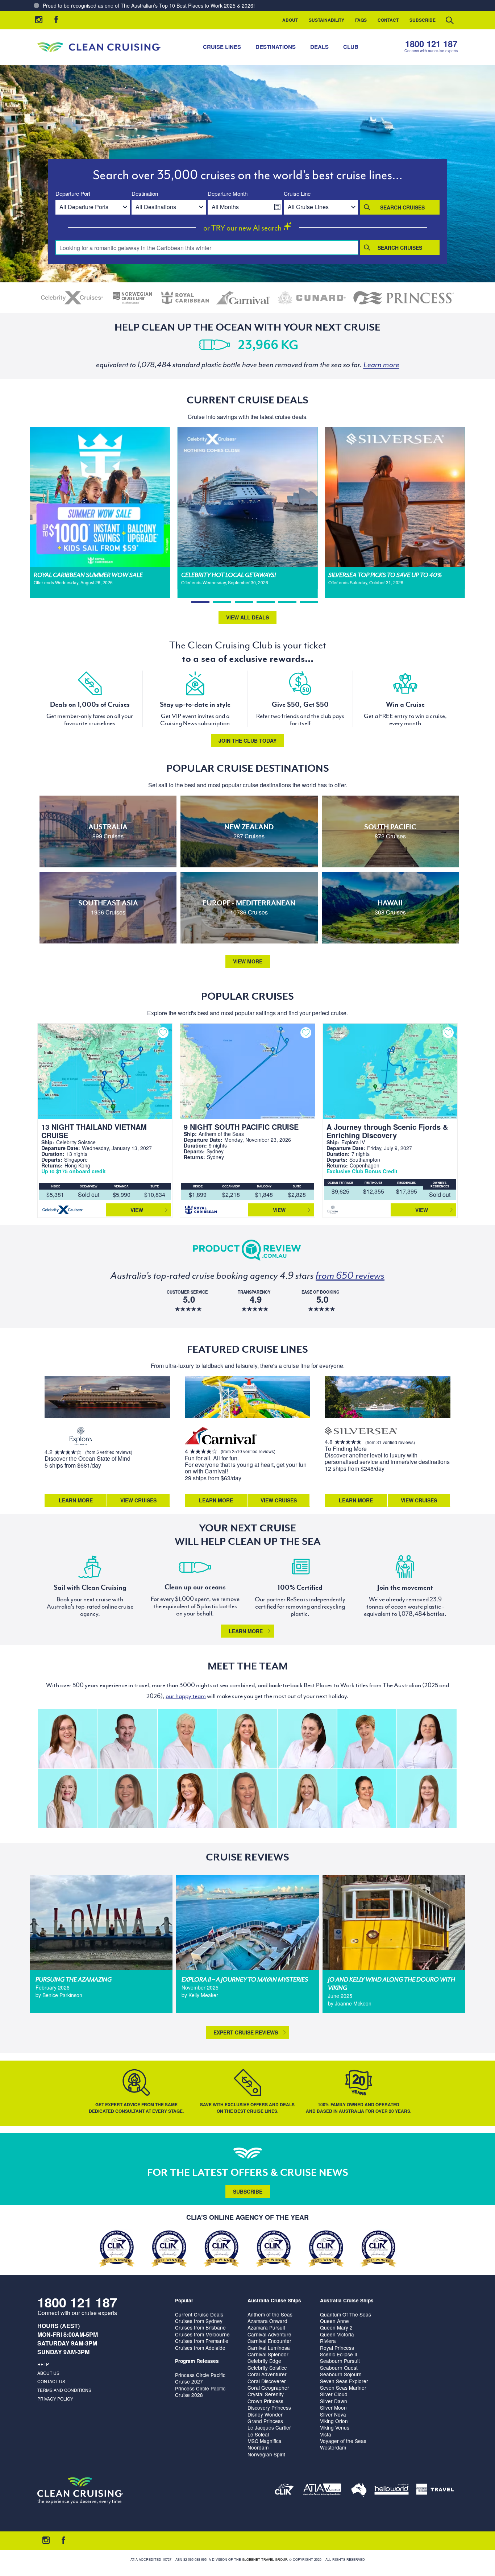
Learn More (76, 1500)
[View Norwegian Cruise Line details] (132, 298)
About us (48, 2373)
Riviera (328, 2341)
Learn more (246, 1631)
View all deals (247, 617)
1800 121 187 (431, 44)
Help (43, 2364)
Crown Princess (265, 2401)
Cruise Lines (222, 47)
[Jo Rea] (307, 1799)
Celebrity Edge (264, 2361)
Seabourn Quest (339, 2368)
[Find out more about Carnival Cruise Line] (221, 1437)
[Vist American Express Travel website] (435, 2491)
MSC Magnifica (265, 2441)
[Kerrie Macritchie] (427, 1739)
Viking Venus (335, 2427)
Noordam (258, 2447)
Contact (388, 20)
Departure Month (228, 194)
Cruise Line (297, 194)
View (137, 1210)
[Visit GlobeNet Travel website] (359, 2491)
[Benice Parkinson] (127, 1799)
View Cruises (138, 1500)
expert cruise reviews (246, 2032)
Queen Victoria (337, 2334)
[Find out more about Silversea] (361, 1432)
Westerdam (333, 2447)
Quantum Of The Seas (346, 2314)
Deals (319, 47)
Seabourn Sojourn (341, 2374)
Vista (326, 2434)
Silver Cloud (334, 2394)
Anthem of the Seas (270, 2314)
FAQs (361, 20)
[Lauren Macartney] (307, 1739)
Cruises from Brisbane (200, 2327)
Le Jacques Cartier (269, 2427)
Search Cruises (402, 207)
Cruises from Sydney (199, 2321)
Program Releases (197, 2361)
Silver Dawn (334, 2401)
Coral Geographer (268, 2388)
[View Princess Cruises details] (404, 298)
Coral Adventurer (267, 2374)
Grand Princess (265, 2421)
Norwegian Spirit (266, 2454)
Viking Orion (334, 2421)
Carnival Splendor (268, 2354)
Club (351, 47)
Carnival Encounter (269, 2341)
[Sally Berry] (67, 1799)
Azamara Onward (267, 2321)
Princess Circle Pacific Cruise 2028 (200, 2392)
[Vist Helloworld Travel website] (392, 2491)
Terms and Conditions (64, 2390)
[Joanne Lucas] (367, 1739)
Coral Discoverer (267, 2381)
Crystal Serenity (266, 2394)
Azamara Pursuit (266, 2327)
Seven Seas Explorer (344, 2381)
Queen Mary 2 (336, 2327)
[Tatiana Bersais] (367, 1799)
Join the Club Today (247, 741)
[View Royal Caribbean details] (185, 298)
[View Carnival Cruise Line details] (244, 298)
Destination (145, 194)
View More (248, 961)
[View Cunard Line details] (312, 298)
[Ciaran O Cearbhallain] (127, 1739)
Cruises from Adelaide (200, 2348)
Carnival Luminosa (269, 2348)
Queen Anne (334, 2321)
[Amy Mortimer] (187, 1799)
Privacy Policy (55, 2399)
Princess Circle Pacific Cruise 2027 (200, 2378)
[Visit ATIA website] (323, 2491)
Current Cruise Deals (199, 2314)
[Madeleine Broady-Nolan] (67, 1739)
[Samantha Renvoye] (247, 1799)
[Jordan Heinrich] (427, 1799)
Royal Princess (337, 2348)
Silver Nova (333, 2414)
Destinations (276, 47)
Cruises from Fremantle (202, 2341)
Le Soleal (258, 2434)
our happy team (186, 1696)
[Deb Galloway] (187, 1739)
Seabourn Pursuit (340, 2361)
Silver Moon (333, 2407)
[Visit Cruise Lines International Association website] (284, 2491)
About (290, 20)
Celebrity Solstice (267, 2368)
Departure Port (73, 194)
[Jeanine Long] (247, 1739)
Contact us (51, 2381)
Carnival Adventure (269, 2334)
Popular (184, 2300)
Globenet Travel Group (265, 2560)
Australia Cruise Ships (274, 2300)
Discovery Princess (269, 2407)
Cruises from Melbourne (202, 2334)
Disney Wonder (265, 2414)
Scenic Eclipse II (339, 2354)
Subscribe (423, 20)
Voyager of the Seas (343, 2441)
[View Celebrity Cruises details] (72, 298)
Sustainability (326, 20)
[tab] (200, 602)
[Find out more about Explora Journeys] (81, 1437)
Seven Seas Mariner (343, 2388)
